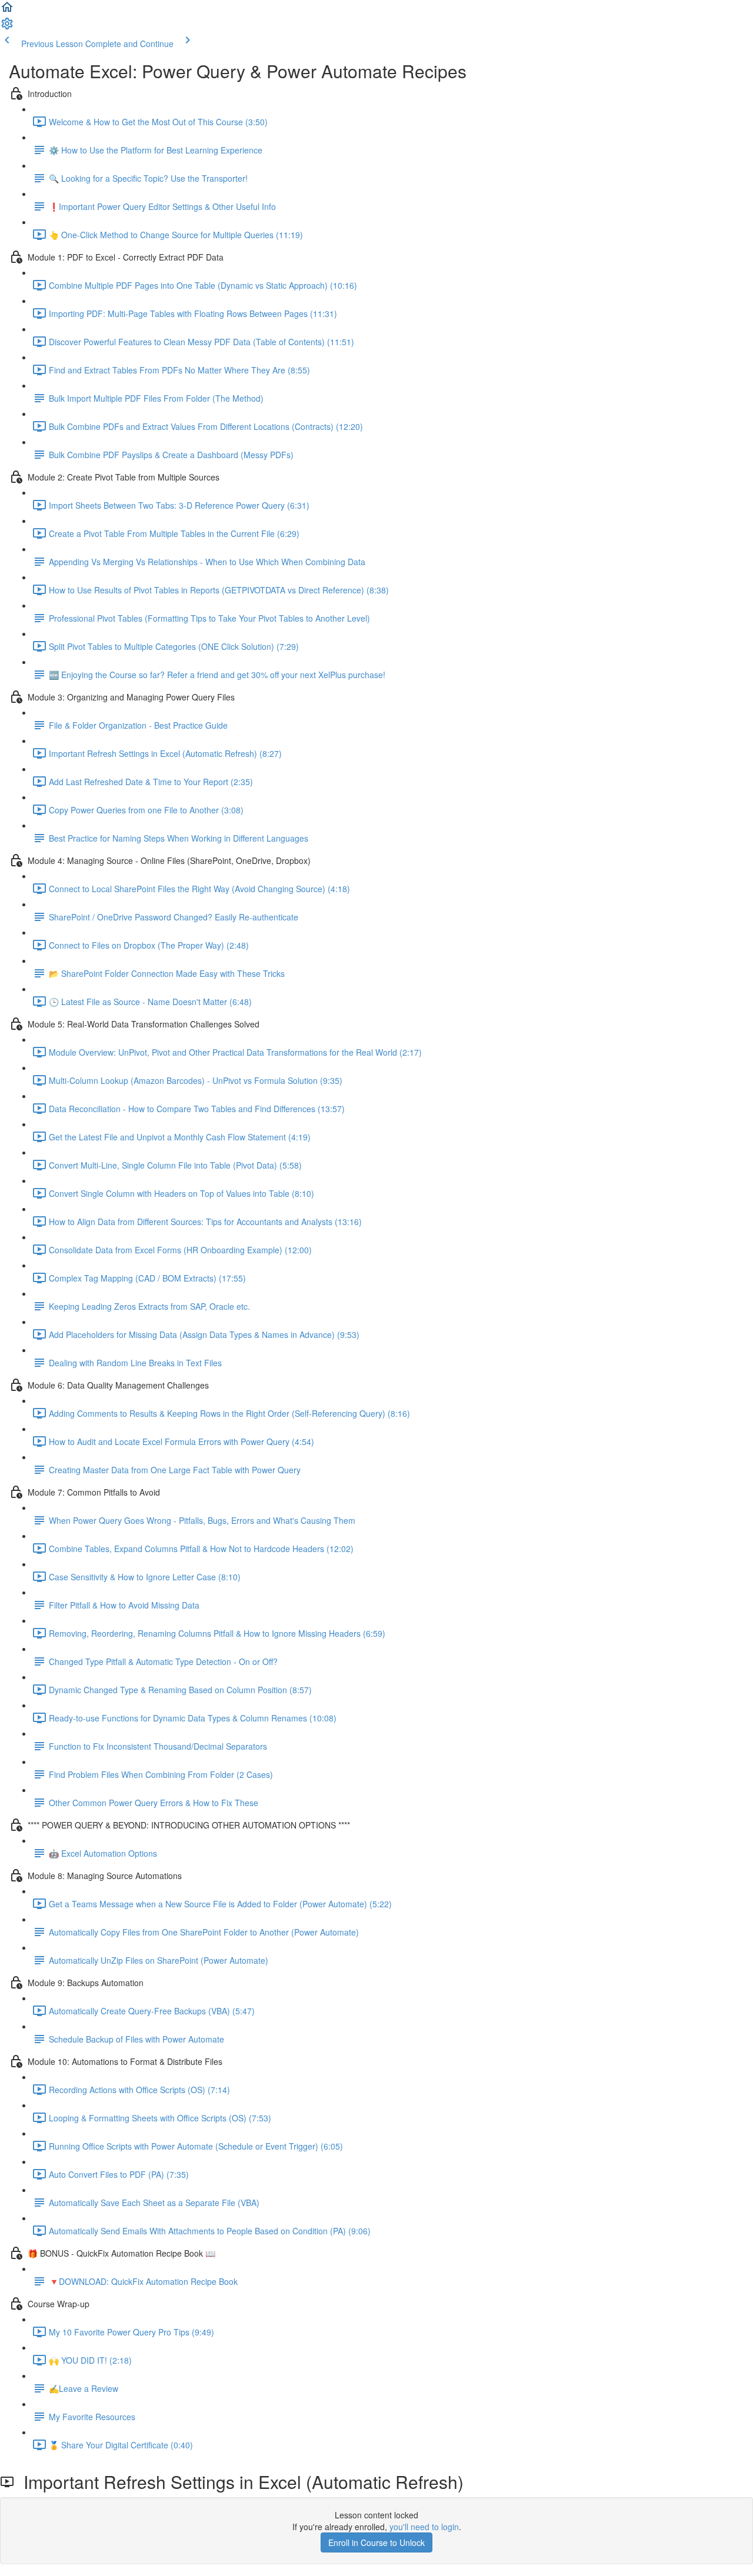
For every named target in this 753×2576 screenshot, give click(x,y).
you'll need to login (424, 2527)
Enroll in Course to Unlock (376, 2542)
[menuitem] (7, 27)
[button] (7, 11)
